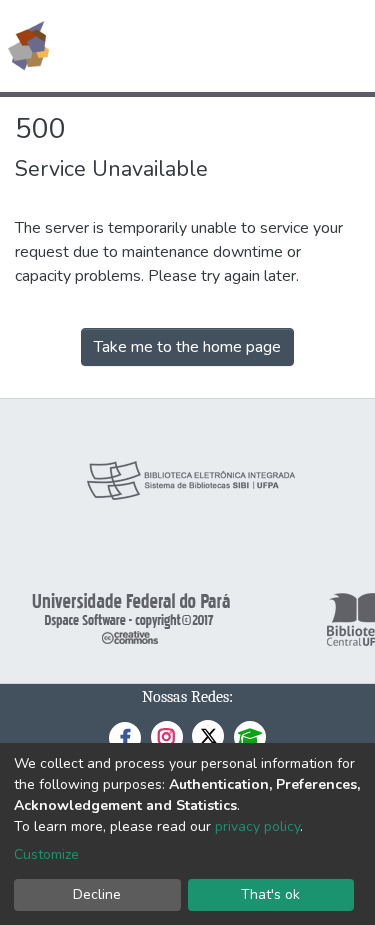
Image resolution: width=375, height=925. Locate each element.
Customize (46, 854)
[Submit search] (214, 46)
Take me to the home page (187, 347)
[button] (243, 46)
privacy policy (257, 826)
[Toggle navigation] (347, 46)
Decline (97, 894)
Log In (284, 46)
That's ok (270, 894)
